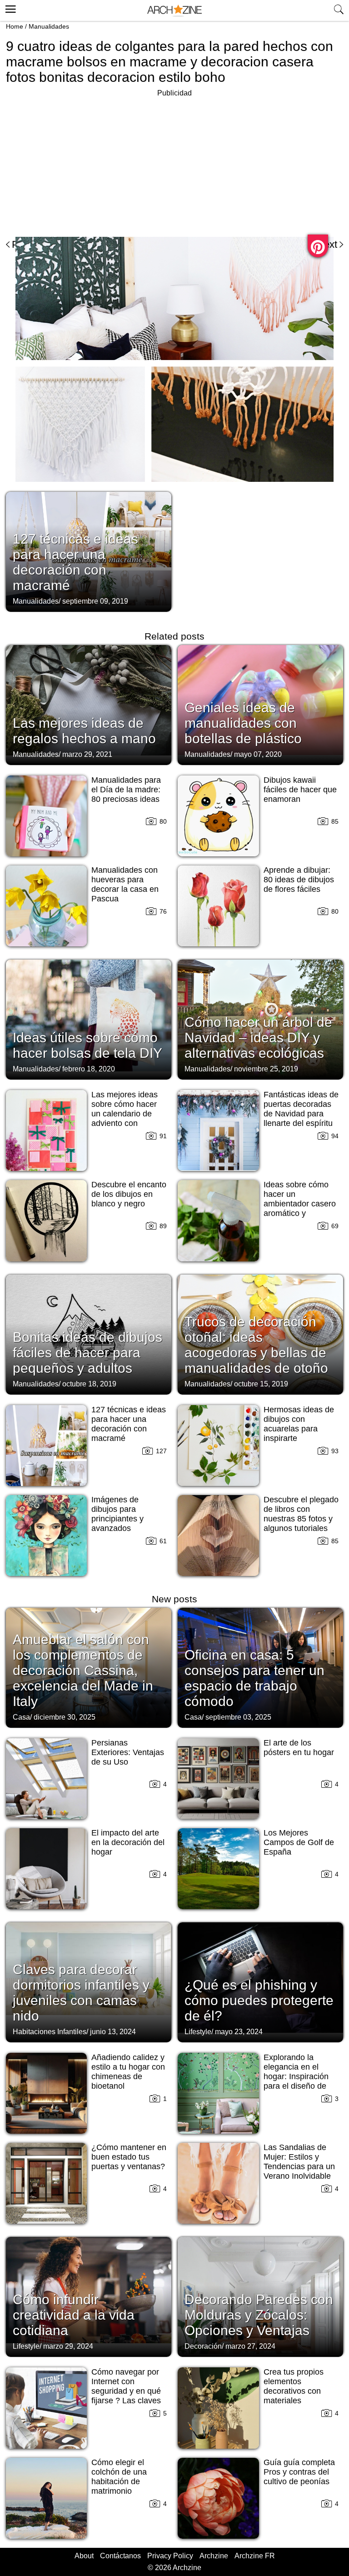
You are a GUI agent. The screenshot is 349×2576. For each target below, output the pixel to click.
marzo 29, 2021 (87, 754)
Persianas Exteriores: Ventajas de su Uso (128, 1752)
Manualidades (49, 26)
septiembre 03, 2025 (238, 1717)
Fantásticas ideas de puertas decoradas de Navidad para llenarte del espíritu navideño (301, 1114)
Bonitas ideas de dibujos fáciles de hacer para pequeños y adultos (87, 1353)
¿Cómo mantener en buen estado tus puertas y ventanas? (129, 2157)
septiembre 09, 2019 (95, 601)
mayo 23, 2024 (239, 2032)
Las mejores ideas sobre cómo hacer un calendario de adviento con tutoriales (125, 1114)
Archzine (214, 2556)
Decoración (203, 2346)
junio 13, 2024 (113, 2032)
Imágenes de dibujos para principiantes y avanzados (117, 1514)
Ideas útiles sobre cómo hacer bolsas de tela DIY (87, 1045)
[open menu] (9, 8)
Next (327, 244)
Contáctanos (120, 2556)
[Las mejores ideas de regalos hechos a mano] (89, 704)
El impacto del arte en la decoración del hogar (128, 1842)
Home (15, 26)
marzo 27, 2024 (250, 2346)
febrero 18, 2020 (89, 1069)
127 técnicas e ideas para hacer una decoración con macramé (75, 562)
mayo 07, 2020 (258, 754)
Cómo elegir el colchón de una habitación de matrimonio (119, 2477)
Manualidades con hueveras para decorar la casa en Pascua (125, 884)
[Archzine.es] (174, 11)
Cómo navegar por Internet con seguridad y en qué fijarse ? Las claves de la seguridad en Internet (126, 2396)
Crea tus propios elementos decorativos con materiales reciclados (294, 2391)
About (84, 2556)
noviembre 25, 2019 (266, 1069)
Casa (21, 1717)
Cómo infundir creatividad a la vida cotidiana (74, 2315)
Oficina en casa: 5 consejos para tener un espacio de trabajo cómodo (254, 1678)
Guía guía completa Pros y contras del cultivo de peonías (299, 2472)
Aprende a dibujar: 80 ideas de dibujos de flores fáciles (299, 880)
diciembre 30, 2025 (65, 1717)
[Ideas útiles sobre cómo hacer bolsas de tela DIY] (89, 1019)
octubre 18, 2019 (89, 1384)
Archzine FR (255, 2556)
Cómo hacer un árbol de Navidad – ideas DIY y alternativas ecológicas (258, 1038)
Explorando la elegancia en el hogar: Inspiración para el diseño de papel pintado (296, 2076)
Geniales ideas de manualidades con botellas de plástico (243, 723)
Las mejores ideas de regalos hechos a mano (84, 731)
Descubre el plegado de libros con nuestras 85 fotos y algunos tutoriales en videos (301, 1519)
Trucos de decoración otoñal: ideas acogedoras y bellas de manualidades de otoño (256, 1345)
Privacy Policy (170, 2556)
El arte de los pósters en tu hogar (299, 1748)
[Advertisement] (82, 163)
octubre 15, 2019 (261, 1384)
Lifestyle (198, 2032)
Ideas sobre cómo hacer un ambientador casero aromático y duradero (300, 1204)
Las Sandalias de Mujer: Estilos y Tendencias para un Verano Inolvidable (299, 2162)
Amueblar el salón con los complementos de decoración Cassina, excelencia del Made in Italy (83, 1670)
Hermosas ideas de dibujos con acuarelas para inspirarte (299, 1424)
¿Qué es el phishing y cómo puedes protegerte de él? (259, 2000)
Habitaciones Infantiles (50, 2032)
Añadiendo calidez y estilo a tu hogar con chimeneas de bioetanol (128, 2072)
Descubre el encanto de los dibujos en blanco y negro (129, 1194)
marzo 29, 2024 (68, 2346)
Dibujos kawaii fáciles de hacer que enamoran (300, 790)
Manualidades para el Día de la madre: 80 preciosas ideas (126, 790)
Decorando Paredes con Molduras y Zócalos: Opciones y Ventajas (259, 2315)
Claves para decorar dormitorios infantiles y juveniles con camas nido (81, 1993)
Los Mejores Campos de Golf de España (299, 1842)
